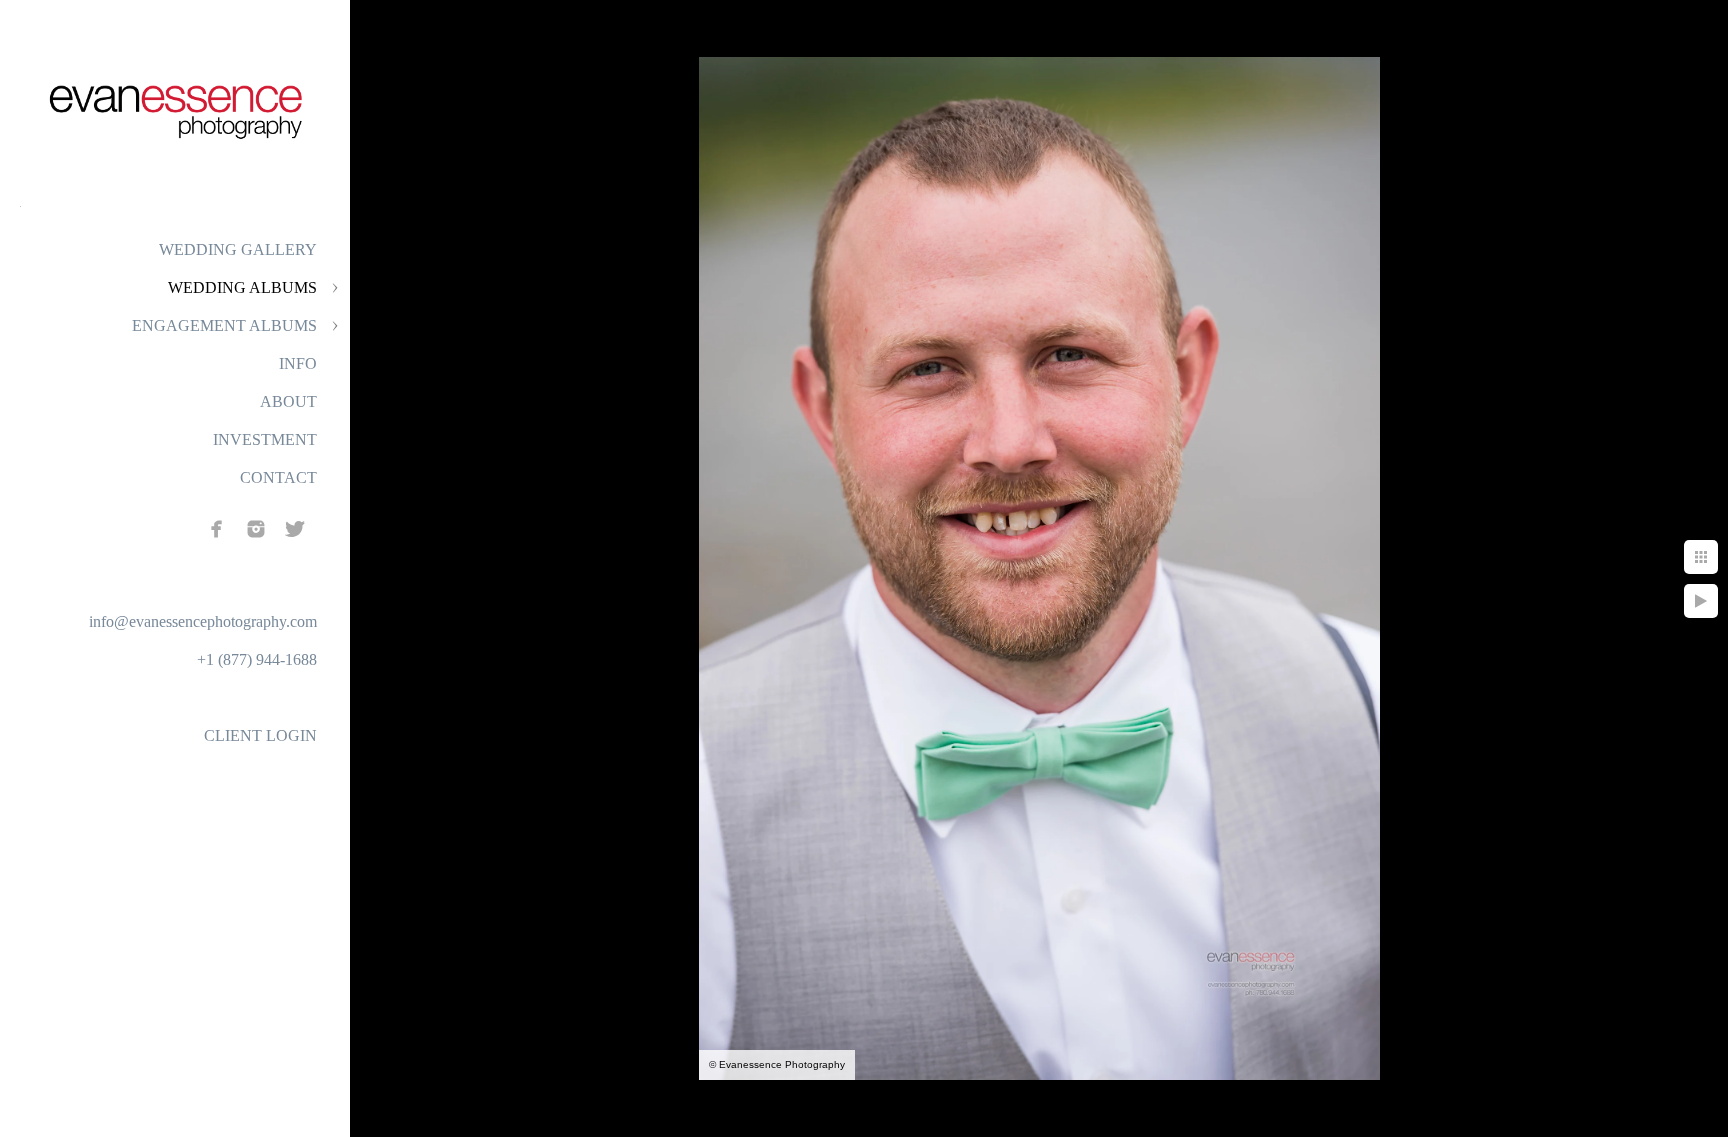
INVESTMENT (265, 439)
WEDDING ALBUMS (242, 287)
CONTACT (278, 477)
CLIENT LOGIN (260, 735)
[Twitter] (295, 529)
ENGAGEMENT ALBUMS (224, 325)
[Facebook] (217, 529)
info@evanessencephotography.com (203, 621)
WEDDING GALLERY (238, 249)
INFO (298, 363)
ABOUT (288, 401)
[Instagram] (256, 529)
